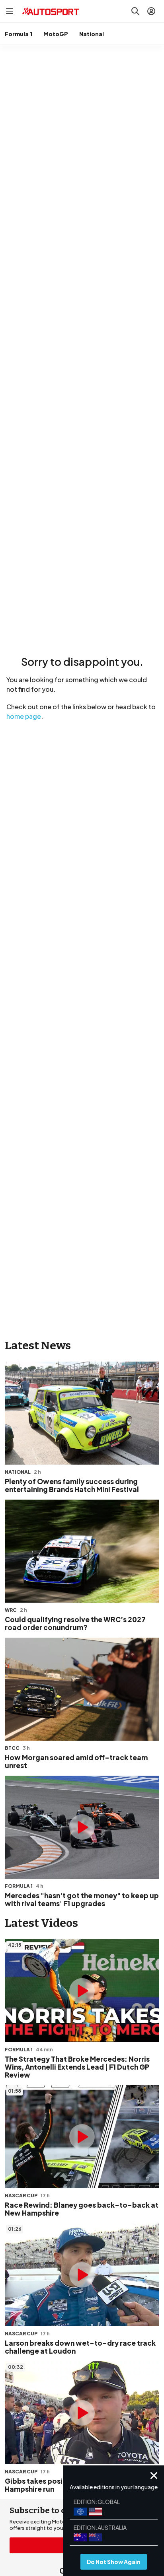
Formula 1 (19, 34)
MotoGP (56, 34)
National (92, 34)
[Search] (135, 11)
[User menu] (151, 11)
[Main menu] (10, 11)
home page (24, 716)
